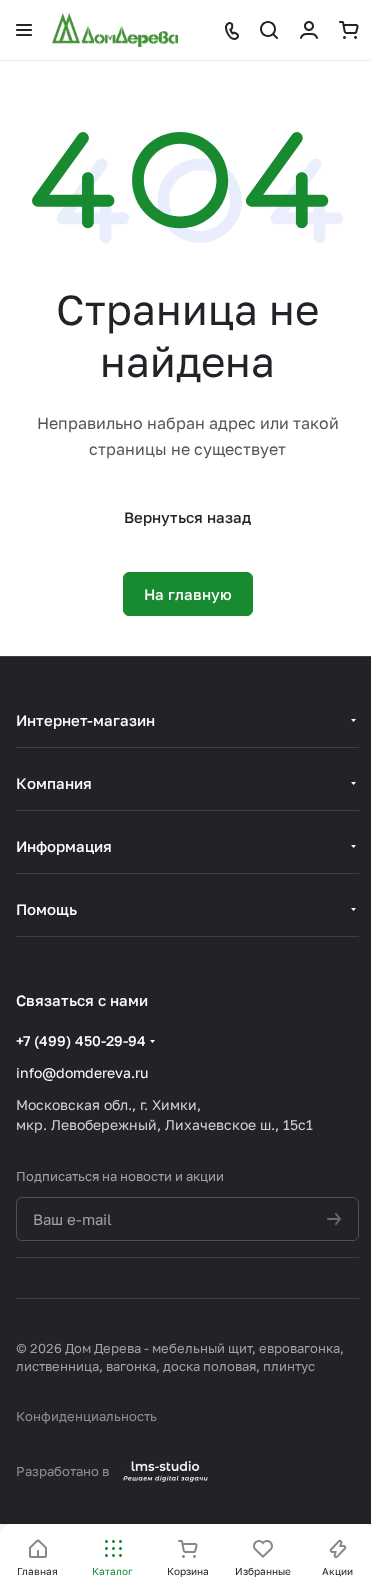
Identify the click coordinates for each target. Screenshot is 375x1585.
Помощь (46, 909)
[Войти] (309, 30)
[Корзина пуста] (349, 30)
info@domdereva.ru (82, 1072)
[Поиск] (269, 30)
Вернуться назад (187, 517)
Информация (64, 846)
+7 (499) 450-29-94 (81, 1040)
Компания (54, 783)
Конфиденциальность (86, 1416)
